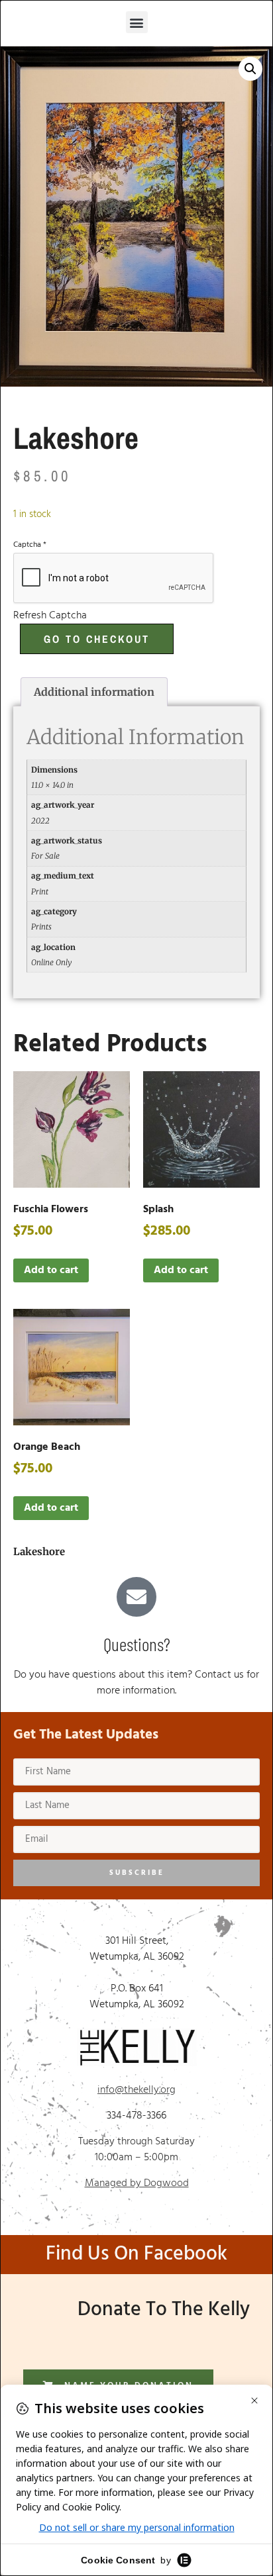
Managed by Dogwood (137, 2183)
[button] (137, 22)
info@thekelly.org (136, 2090)
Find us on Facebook (136, 2254)
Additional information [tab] (94, 692)
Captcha (30, 545)
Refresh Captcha (50, 616)
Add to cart (51, 1270)
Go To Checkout (97, 639)
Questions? (137, 1644)
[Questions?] (136, 1597)
